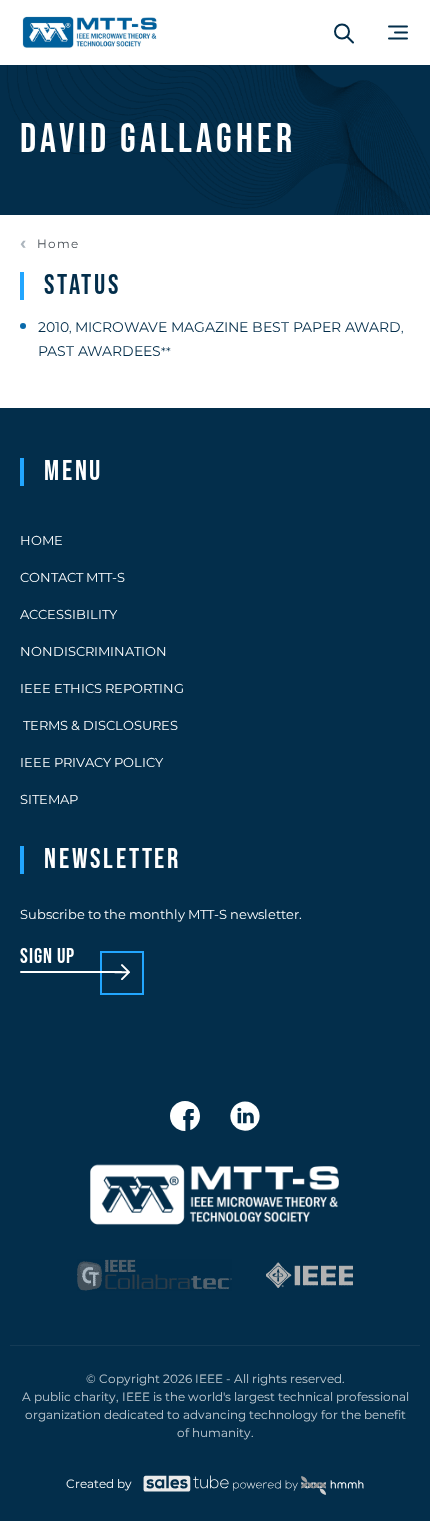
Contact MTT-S (72, 577)
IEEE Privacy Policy (91, 762)
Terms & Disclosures (99, 725)
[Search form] (344, 33)
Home (58, 244)
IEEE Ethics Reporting (102, 688)
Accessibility (68, 614)
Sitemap (49, 799)
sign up (47, 957)
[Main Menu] (398, 32)
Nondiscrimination (93, 651)
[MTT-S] (90, 32)
